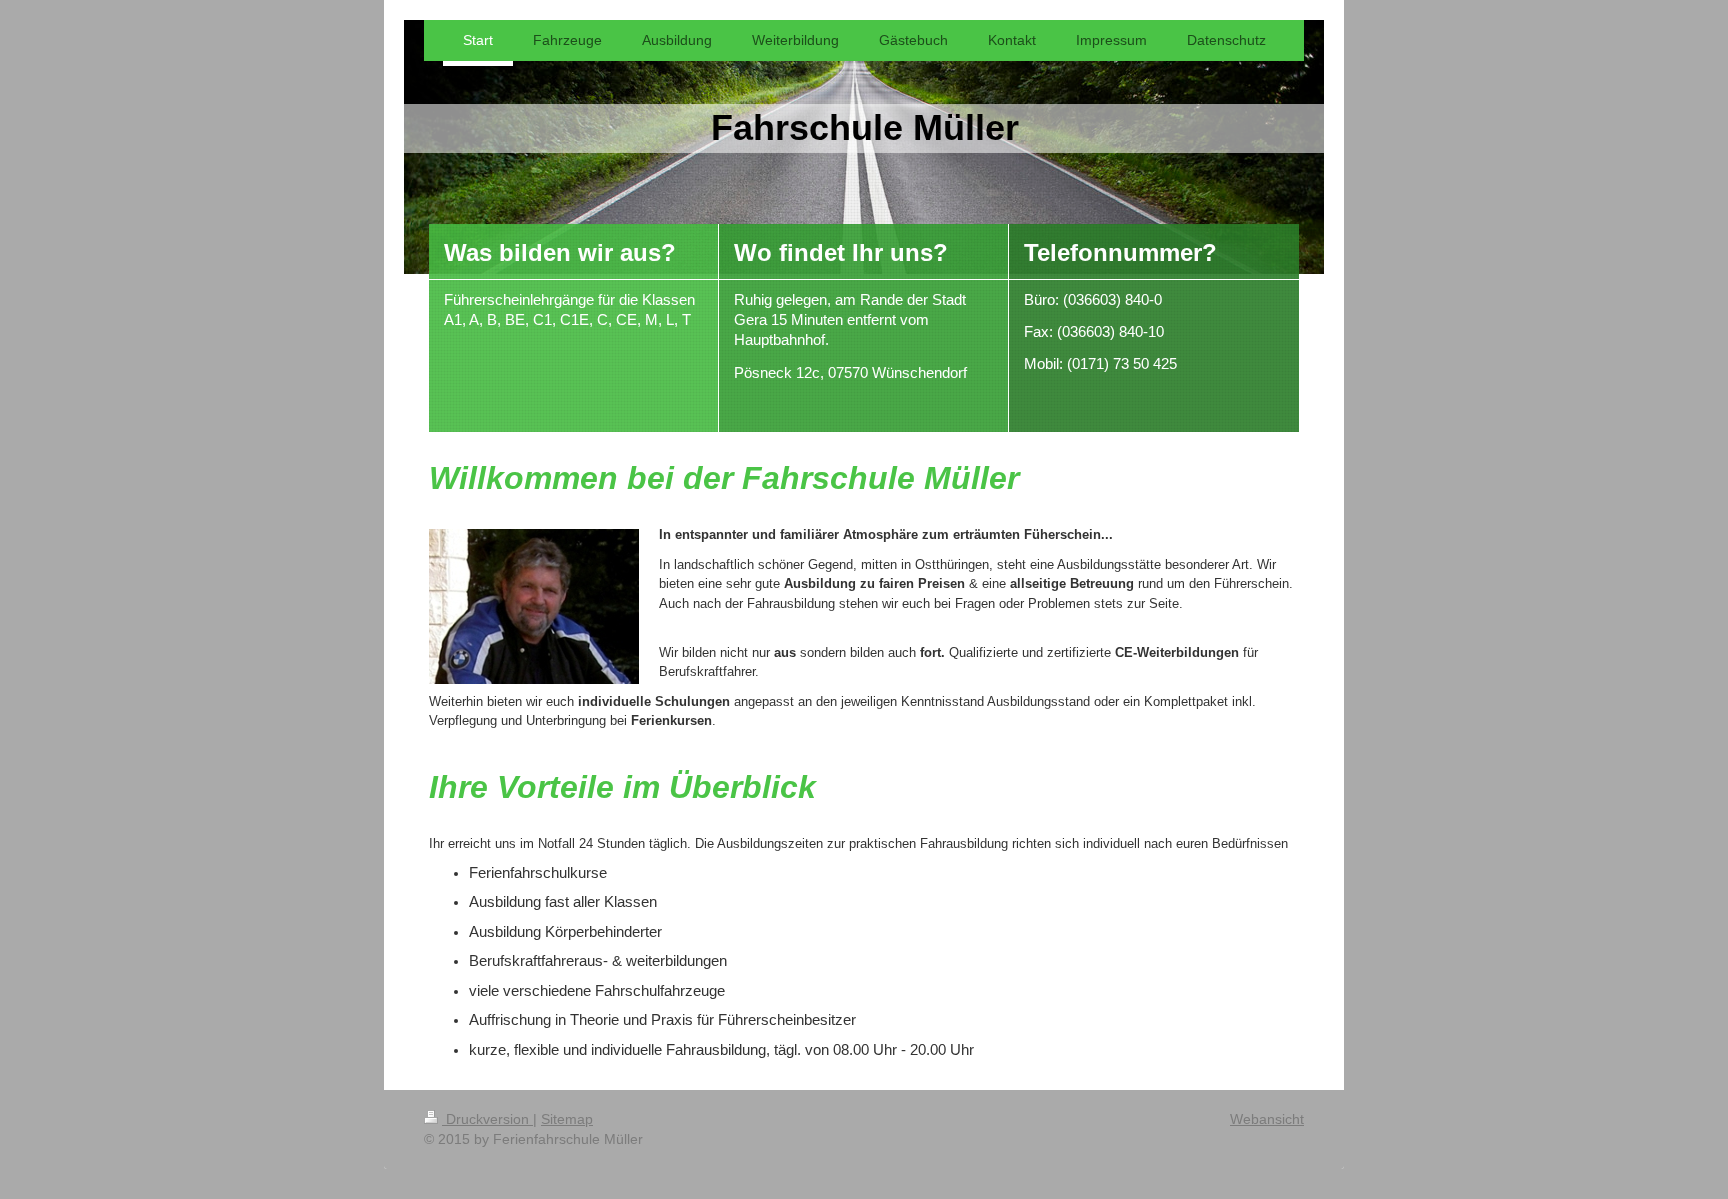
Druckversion (487, 1119)
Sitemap (567, 1119)
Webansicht (1267, 1119)
